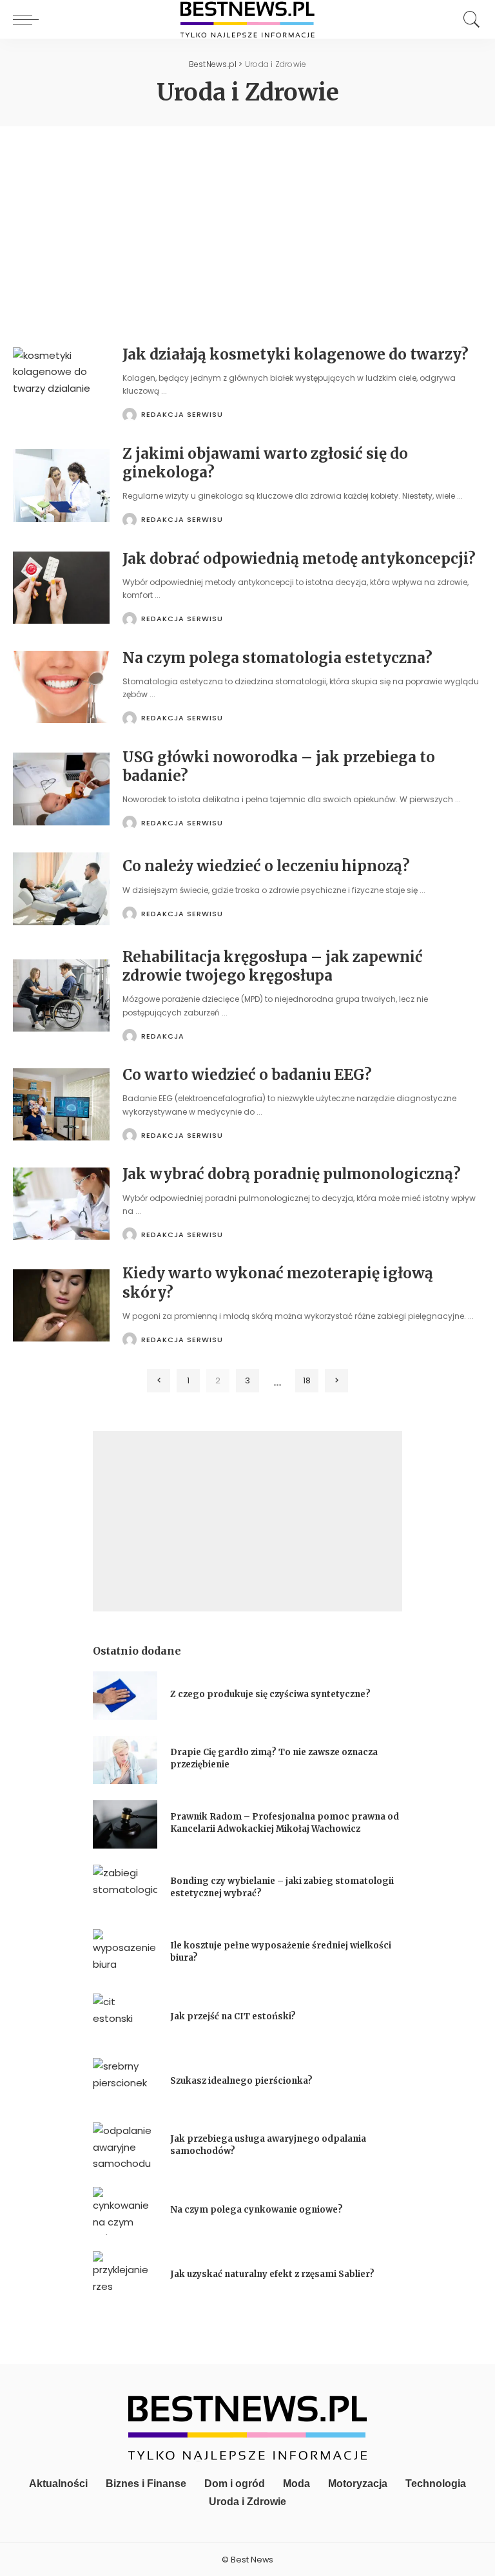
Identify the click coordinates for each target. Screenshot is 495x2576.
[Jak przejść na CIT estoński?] (125, 2018)
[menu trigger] (29, 19)
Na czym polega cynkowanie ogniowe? (257, 2210)
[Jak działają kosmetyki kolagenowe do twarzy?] (61, 384)
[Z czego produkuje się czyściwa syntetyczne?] (125, 1696)
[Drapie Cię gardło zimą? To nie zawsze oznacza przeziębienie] (125, 1760)
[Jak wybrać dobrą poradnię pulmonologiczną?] (61, 1204)
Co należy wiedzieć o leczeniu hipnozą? (266, 866)
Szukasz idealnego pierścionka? (242, 2081)
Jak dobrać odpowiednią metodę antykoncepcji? (299, 559)
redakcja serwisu (182, 415)
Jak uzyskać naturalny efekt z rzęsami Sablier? (272, 2274)
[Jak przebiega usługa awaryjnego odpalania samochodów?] (125, 2147)
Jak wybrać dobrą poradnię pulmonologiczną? (292, 1174)
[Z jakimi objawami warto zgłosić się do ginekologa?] (61, 485)
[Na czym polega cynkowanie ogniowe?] (125, 2211)
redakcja (163, 1036)
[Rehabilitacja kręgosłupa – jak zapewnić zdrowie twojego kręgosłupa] (61, 996)
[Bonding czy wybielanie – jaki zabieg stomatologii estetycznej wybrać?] (125, 1889)
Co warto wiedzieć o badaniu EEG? (247, 1075)
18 (307, 1380)
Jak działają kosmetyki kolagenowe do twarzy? (296, 354)
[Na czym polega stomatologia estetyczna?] (61, 687)
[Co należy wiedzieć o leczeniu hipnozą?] (61, 889)
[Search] (469, 19)
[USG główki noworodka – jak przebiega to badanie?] (61, 789)
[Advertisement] (247, 223)
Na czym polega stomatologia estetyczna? (277, 658)
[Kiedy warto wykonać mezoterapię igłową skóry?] (61, 1306)
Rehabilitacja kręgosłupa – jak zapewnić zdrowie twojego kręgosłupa (273, 966)
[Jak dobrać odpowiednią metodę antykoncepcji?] (61, 588)
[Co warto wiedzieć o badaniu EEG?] (61, 1105)
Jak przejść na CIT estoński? (234, 2016)
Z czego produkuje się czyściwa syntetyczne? (270, 1694)
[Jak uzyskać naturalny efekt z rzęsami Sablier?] (125, 2275)
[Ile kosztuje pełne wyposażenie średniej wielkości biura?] (125, 1953)
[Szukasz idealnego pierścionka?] (125, 2082)
